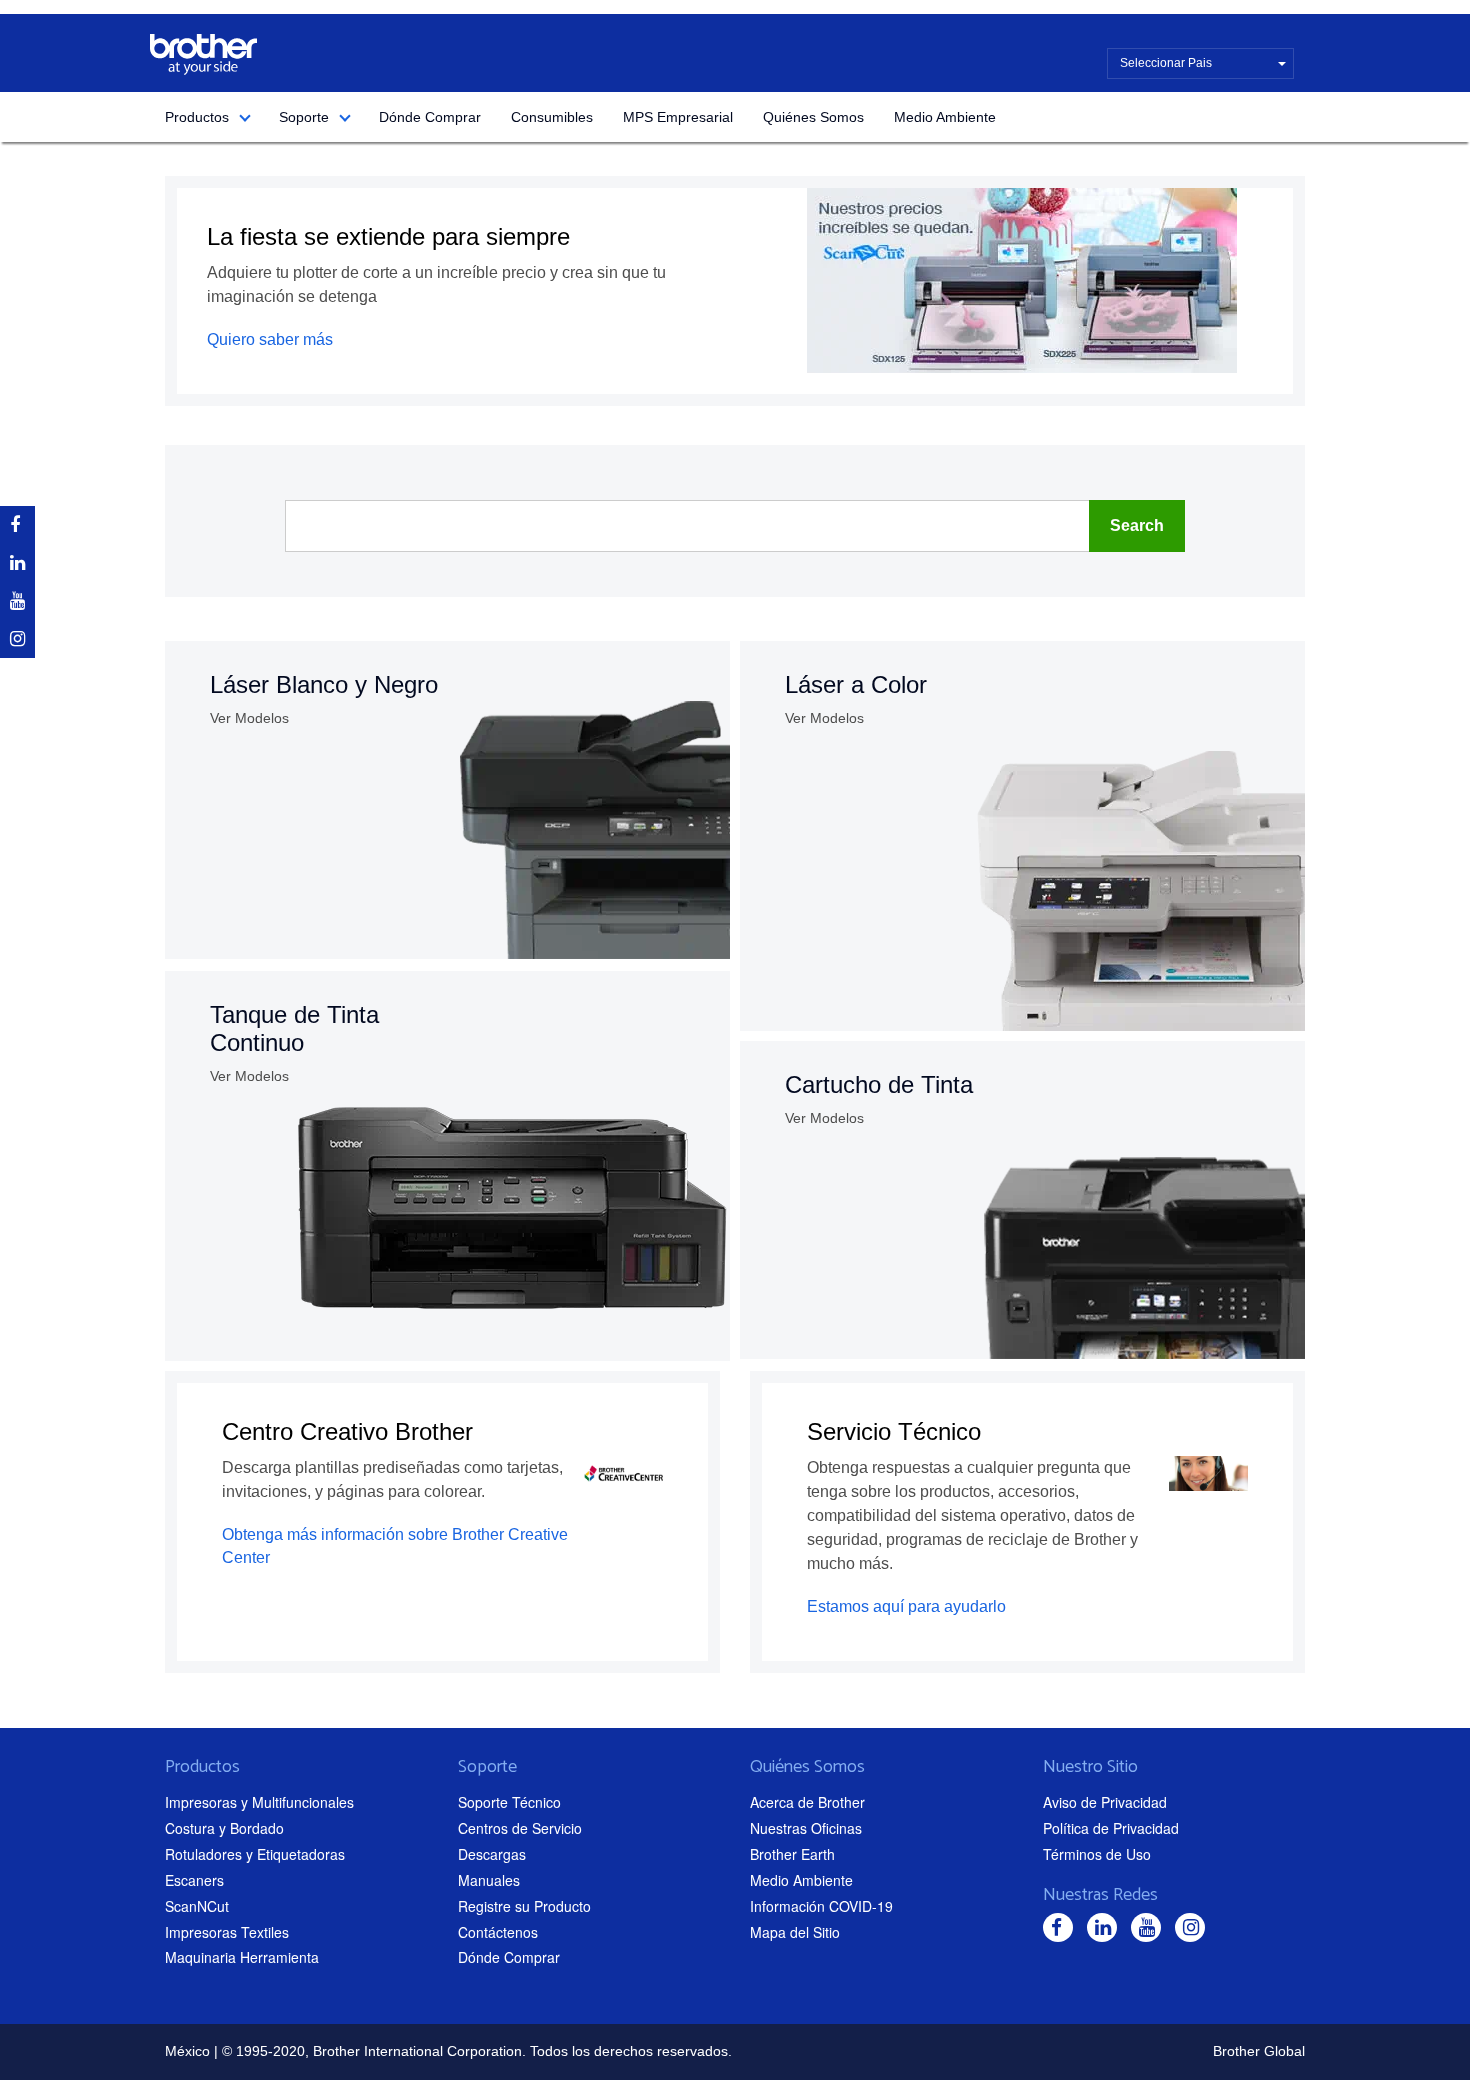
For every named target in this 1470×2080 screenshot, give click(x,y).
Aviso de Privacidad (1105, 1802)
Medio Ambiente (945, 117)
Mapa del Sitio (795, 1932)
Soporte (304, 117)
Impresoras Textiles (227, 1932)
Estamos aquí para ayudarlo (906, 1606)
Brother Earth (792, 1854)
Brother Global (1259, 2051)
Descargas (492, 1854)
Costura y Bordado (224, 1828)
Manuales (489, 1880)
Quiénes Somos (813, 117)
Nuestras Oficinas (806, 1828)
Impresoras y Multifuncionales (259, 1802)
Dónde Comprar (430, 117)
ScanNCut (197, 1906)
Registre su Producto (524, 1906)
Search (1137, 525)
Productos (197, 117)
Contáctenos (498, 1932)
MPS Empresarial (678, 117)
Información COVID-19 (821, 1906)
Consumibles (552, 117)
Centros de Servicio (520, 1828)
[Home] (203, 54)
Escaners (194, 1880)
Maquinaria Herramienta (242, 1957)
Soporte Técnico (509, 1802)
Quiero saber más (270, 339)
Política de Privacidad (1111, 1828)
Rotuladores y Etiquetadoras (255, 1854)
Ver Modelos (249, 718)
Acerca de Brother (807, 1802)
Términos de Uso (1097, 1854)
